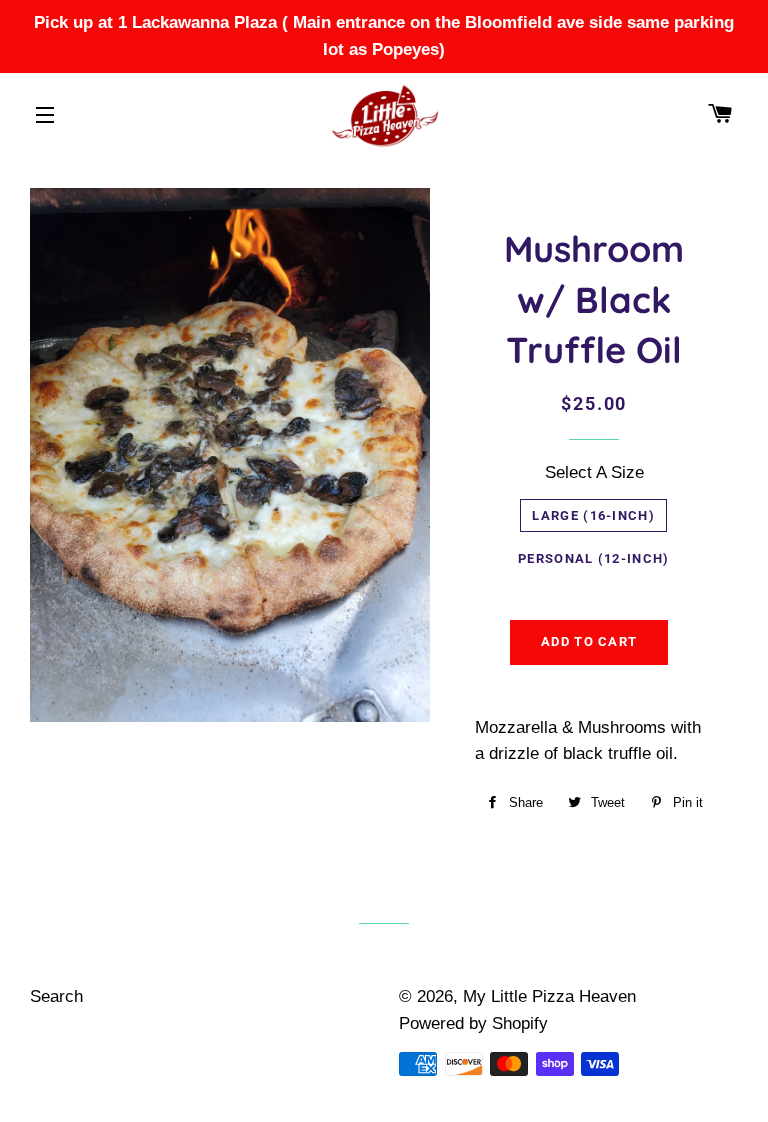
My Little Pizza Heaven (549, 996)
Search (56, 996)
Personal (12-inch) (593, 558)
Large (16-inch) (593, 515)
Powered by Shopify (473, 1023)
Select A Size (594, 472)
